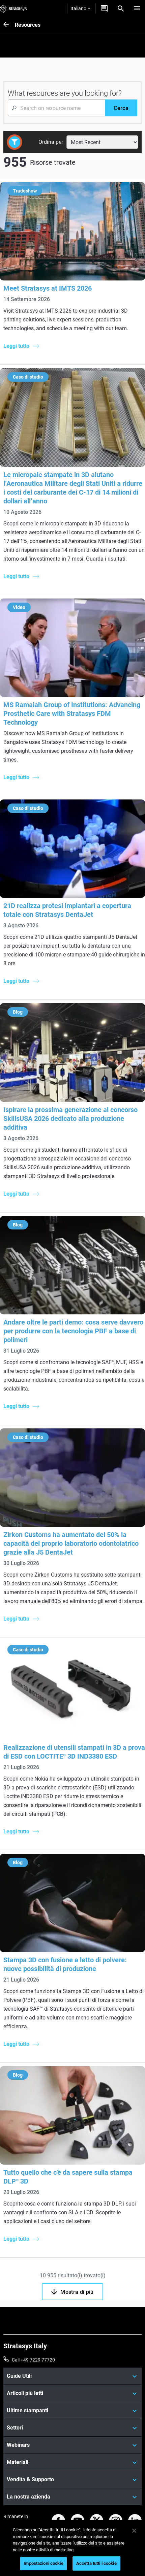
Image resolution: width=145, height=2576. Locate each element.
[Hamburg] (137, 8)
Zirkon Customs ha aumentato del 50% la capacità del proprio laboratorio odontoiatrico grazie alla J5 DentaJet (71, 1543)
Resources (28, 25)
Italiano (78, 8)
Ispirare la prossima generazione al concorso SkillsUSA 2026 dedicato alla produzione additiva (70, 1118)
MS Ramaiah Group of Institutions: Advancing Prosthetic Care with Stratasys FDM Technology (72, 714)
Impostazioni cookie (43, 2563)
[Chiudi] (134, 2531)
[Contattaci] (104, 8)
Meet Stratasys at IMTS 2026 (48, 288)
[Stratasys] (13, 8)
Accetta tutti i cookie (96, 2563)
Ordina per (51, 142)
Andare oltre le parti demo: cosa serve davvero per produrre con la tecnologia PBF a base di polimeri (73, 1331)
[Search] (121, 8)
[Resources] (9, 25)
